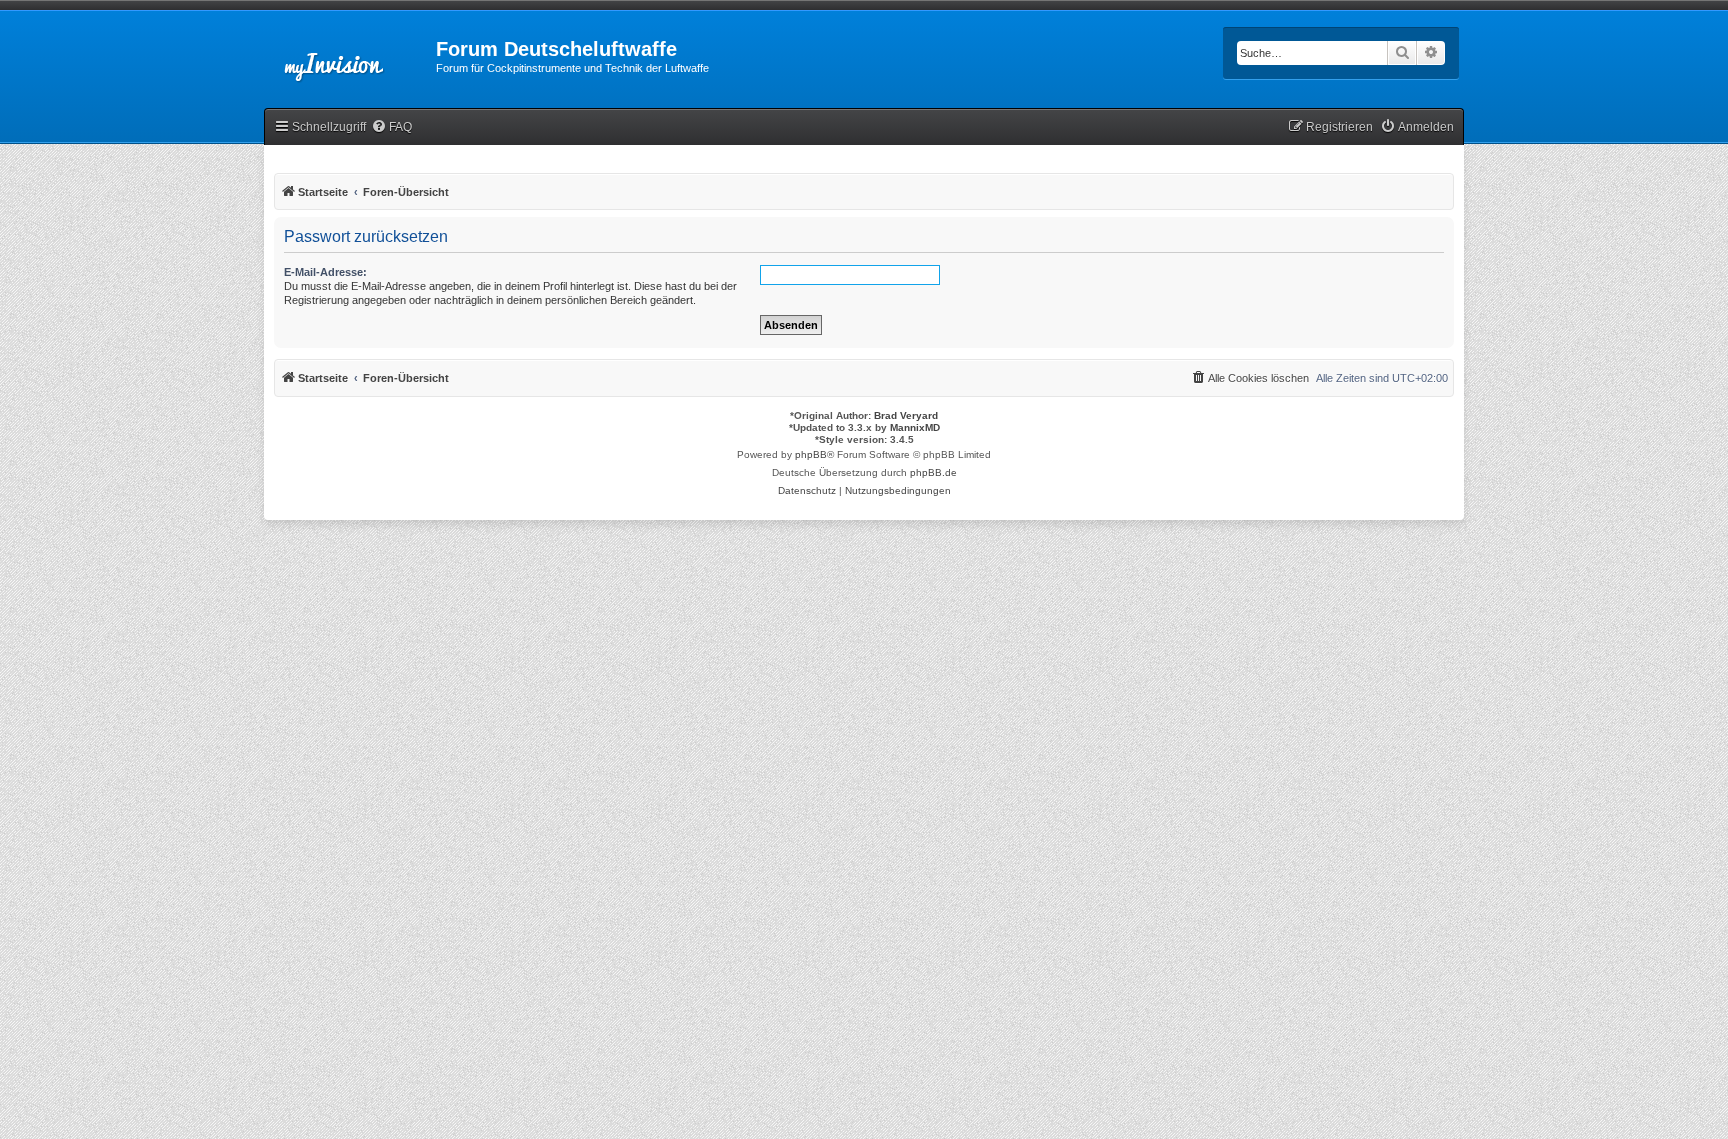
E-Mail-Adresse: (325, 272)
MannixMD (915, 427)
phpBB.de (933, 472)
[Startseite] (350, 55)
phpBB (811, 454)
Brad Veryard (906, 415)
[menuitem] (391, 127)
